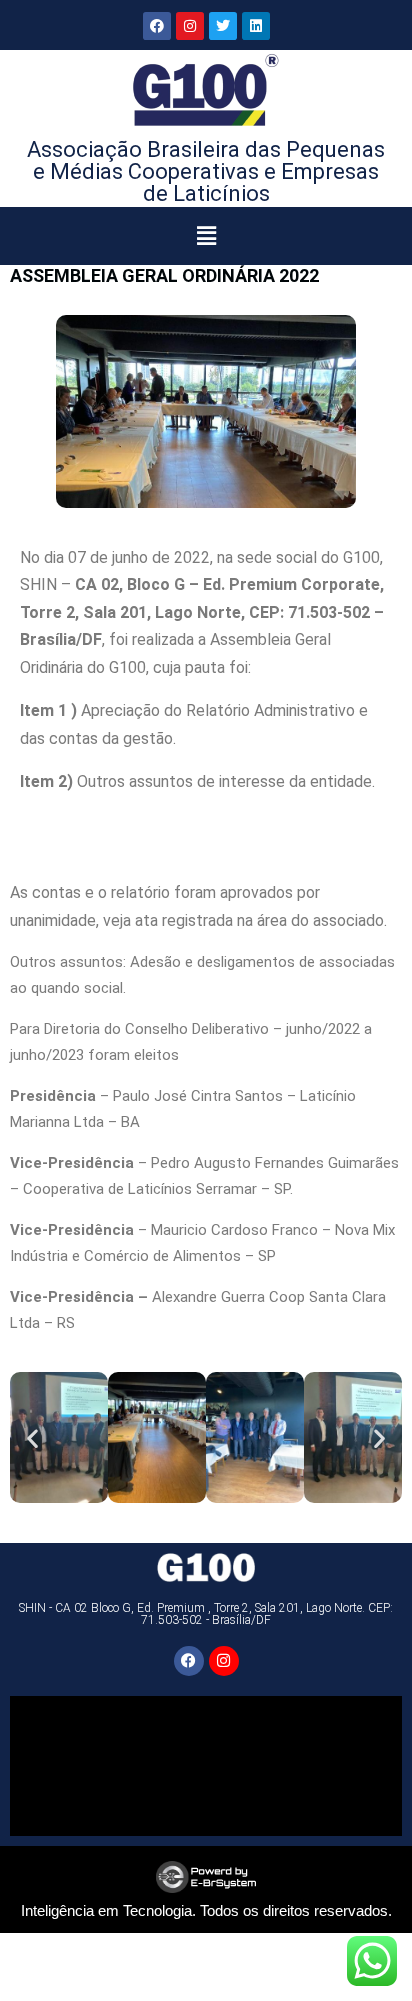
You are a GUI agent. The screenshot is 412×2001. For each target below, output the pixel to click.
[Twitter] (223, 26)
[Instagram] (190, 26)
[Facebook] (157, 26)
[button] (206, 236)
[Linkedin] (256, 26)
